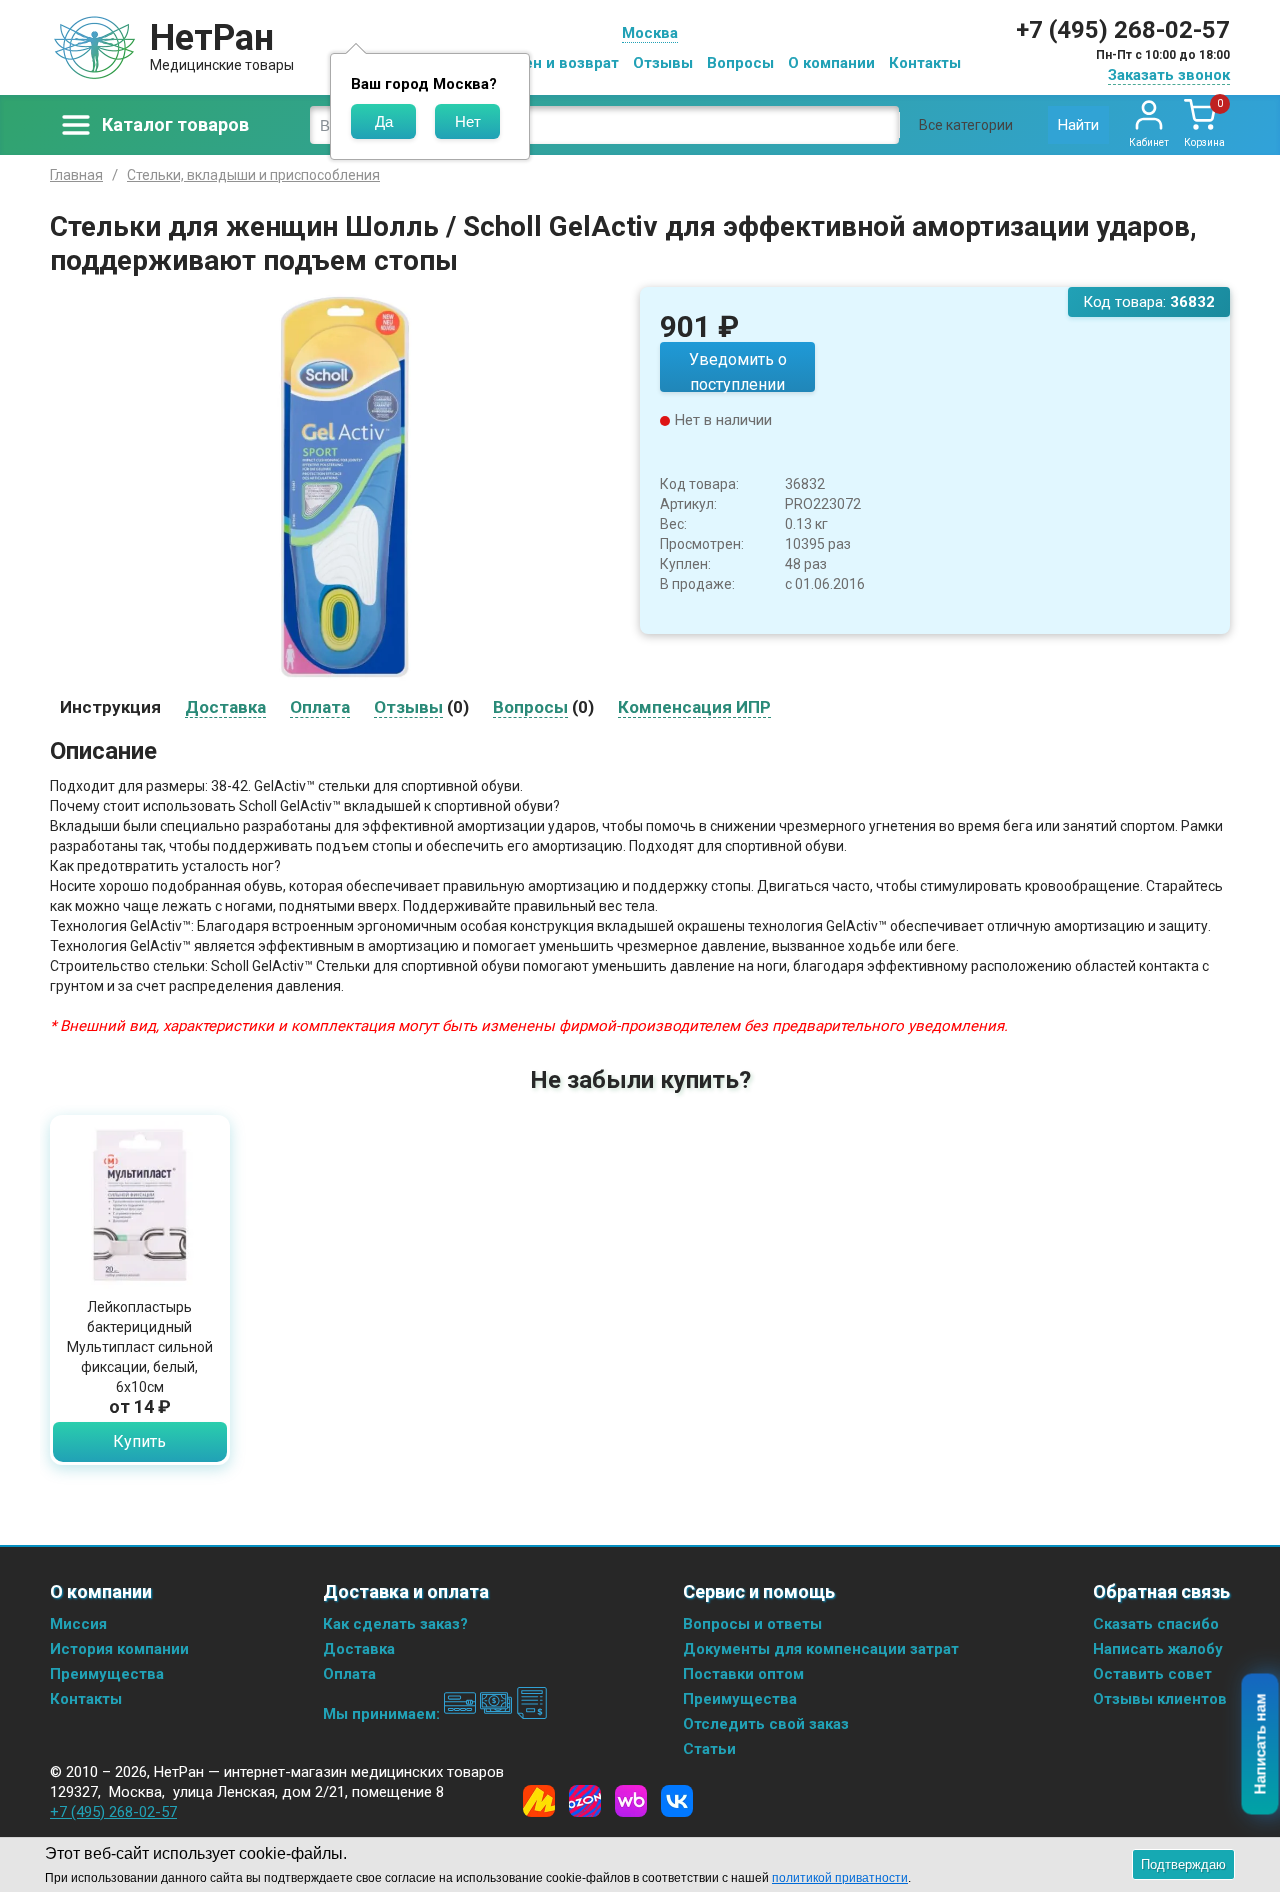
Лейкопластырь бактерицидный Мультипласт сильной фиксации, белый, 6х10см (140, 1347)
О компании (831, 63)
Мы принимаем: (383, 1714)
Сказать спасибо (1156, 1624)
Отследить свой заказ (766, 1724)
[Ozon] (585, 1801)
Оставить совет (1152, 1674)
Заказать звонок (1169, 75)
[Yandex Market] (539, 1801)
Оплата (349, 1674)
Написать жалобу (1158, 1649)
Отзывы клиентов (1160, 1699)
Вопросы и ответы (752, 1624)
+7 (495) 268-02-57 (1123, 30)
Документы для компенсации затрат (821, 1649)
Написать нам (1260, 1744)
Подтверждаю (1183, 1864)
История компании (119, 1649)
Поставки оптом (743, 1674)
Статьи (709, 1749)
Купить (139, 1441)
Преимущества (107, 1674)
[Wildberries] (631, 1801)
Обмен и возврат (556, 63)
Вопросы (740, 63)
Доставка (359, 1649)
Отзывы (663, 63)
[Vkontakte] (677, 1801)
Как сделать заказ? (395, 1624)
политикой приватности (840, 1878)
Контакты (925, 63)
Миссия (78, 1624)
